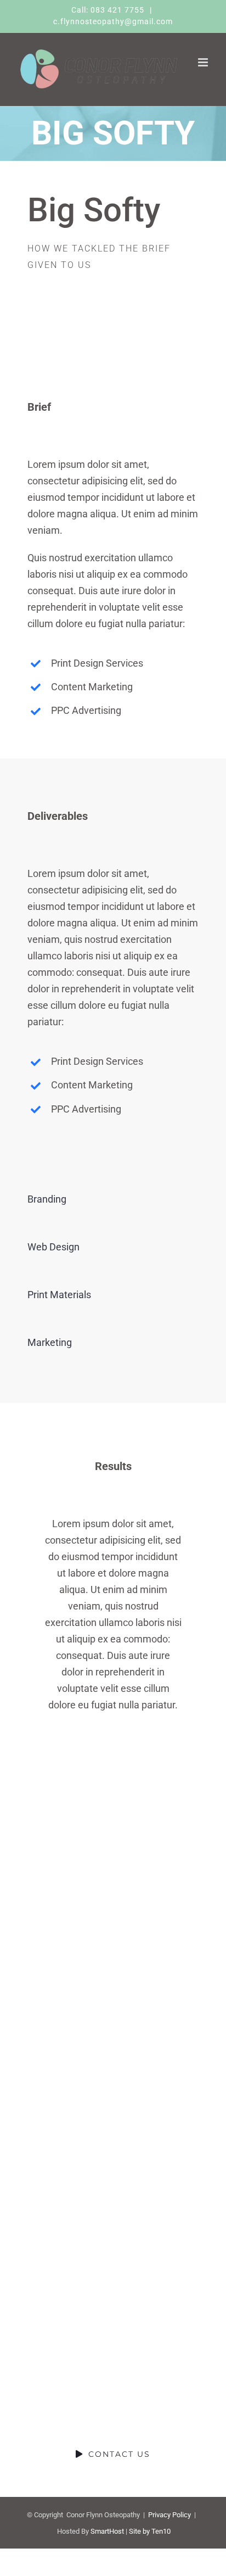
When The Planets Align (56, 1848)
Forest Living (56, 2012)
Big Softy (56, 1930)
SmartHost (107, 2531)
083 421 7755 (118, 10)
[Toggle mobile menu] (204, 62)
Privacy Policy (169, 2515)
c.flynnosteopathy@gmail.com (113, 21)
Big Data (56, 2095)
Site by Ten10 (150, 2531)
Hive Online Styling (56, 2177)
